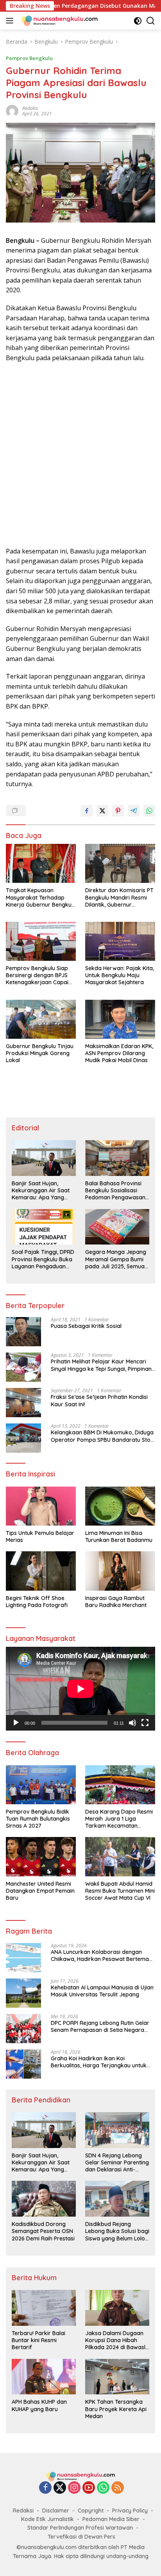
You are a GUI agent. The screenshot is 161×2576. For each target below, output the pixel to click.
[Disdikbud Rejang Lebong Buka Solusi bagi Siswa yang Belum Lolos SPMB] (117, 2199)
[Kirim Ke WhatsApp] (149, 811)
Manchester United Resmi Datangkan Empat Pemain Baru (40, 1891)
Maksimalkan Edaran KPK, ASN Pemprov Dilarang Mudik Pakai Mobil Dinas (119, 1053)
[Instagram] (74, 2488)
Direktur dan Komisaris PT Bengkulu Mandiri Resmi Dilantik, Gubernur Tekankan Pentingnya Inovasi (119, 897)
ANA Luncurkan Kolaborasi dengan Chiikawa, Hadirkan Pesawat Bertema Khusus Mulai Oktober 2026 (100, 1955)
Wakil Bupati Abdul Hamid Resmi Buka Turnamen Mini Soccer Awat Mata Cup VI (120, 1891)
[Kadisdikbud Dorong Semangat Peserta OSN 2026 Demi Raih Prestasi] (44, 2199)
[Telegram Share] (134, 811)
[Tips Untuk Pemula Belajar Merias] (41, 1506)
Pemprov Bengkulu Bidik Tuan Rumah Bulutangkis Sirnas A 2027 (38, 1819)
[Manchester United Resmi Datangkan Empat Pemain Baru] (41, 1856)
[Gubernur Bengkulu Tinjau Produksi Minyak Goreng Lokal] (41, 1019)
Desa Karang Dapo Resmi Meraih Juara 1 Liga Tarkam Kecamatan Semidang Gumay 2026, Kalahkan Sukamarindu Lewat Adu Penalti (119, 1819)
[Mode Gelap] (138, 21)
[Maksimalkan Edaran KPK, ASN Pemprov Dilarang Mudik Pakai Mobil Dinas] (120, 1019)
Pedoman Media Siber (111, 2519)
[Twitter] (60, 2488)
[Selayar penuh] (145, 1723)
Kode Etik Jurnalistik (47, 2519)
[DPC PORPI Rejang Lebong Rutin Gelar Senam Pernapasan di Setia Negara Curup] (23, 2029)
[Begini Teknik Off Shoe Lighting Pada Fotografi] (41, 1571)
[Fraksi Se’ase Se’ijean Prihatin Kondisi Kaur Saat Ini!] (23, 1403)
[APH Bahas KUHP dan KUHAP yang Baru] (44, 2377)
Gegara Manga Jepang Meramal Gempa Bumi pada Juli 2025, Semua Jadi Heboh (116, 1259)
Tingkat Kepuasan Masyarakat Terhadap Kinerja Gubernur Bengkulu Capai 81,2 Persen (41, 897)
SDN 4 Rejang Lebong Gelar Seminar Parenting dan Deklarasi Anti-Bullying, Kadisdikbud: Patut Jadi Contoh (117, 2163)
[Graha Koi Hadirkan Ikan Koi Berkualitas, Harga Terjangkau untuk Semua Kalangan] (23, 2064)
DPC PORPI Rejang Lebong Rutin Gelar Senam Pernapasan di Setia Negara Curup (100, 2026)
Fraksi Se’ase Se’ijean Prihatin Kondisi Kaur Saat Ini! (99, 1400)
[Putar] (16, 1723)
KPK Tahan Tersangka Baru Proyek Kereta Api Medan (116, 2409)
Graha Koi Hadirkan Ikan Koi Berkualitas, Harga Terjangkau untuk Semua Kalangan (99, 2062)
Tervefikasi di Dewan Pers (81, 2537)
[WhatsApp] (103, 2488)
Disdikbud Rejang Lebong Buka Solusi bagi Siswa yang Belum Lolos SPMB (117, 2231)
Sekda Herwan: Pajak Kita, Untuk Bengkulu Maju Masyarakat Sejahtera (120, 975)
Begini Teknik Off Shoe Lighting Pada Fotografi (37, 1602)
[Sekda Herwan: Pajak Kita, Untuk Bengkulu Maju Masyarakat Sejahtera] (120, 941)
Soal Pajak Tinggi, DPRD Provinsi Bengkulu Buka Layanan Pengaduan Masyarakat (43, 1259)
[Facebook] (45, 2488)
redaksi (30, 108)
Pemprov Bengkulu (29, 58)
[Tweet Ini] (102, 811)
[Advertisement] (80, 455)
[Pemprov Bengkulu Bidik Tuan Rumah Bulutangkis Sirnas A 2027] (41, 1785)
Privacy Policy (130, 2511)
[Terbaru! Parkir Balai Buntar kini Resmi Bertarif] (44, 2308)
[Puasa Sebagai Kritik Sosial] (23, 1332)
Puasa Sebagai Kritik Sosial (86, 1326)
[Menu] (11, 21)
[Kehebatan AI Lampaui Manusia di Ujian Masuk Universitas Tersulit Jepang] (23, 1993)
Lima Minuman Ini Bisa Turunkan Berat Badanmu (119, 1536)
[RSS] (118, 2488)
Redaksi (23, 2511)
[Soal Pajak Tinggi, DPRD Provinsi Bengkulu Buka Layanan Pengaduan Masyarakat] (44, 1227)
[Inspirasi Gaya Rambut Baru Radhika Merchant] (120, 1571)
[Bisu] (132, 1723)
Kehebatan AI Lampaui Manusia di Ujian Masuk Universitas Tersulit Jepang (102, 1991)
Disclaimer (56, 2511)
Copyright (91, 2511)
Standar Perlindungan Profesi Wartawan (80, 2528)
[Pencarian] (151, 21)
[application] (80, 1689)
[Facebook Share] (87, 811)
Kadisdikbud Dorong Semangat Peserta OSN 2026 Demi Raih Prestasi (43, 2231)
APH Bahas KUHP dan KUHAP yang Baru (39, 2405)
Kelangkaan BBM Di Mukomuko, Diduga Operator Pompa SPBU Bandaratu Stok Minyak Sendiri (102, 1436)
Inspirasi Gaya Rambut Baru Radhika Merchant (116, 1602)
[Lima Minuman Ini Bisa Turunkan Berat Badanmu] (120, 1506)
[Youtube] (89, 2488)
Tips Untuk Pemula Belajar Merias (40, 1536)
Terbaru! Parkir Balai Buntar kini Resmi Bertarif (38, 2340)
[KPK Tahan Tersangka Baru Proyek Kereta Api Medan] (117, 2377)
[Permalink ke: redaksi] (12, 111)
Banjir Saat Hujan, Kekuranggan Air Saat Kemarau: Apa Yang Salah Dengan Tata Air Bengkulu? (41, 1191)
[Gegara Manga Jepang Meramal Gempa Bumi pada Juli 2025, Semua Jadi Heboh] (117, 1227)
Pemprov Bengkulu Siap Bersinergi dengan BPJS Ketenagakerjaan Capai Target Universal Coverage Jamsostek (37, 975)
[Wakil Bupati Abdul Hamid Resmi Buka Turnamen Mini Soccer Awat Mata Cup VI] (120, 1856)
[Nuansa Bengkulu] (58, 21)
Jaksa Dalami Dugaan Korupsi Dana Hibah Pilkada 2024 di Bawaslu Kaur (117, 2340)
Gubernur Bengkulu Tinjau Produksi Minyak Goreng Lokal (40, 1053)
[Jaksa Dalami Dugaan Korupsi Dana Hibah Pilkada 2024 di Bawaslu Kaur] (117, 2308)
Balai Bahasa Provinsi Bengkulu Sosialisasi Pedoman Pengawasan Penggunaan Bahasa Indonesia (115, 1191)
